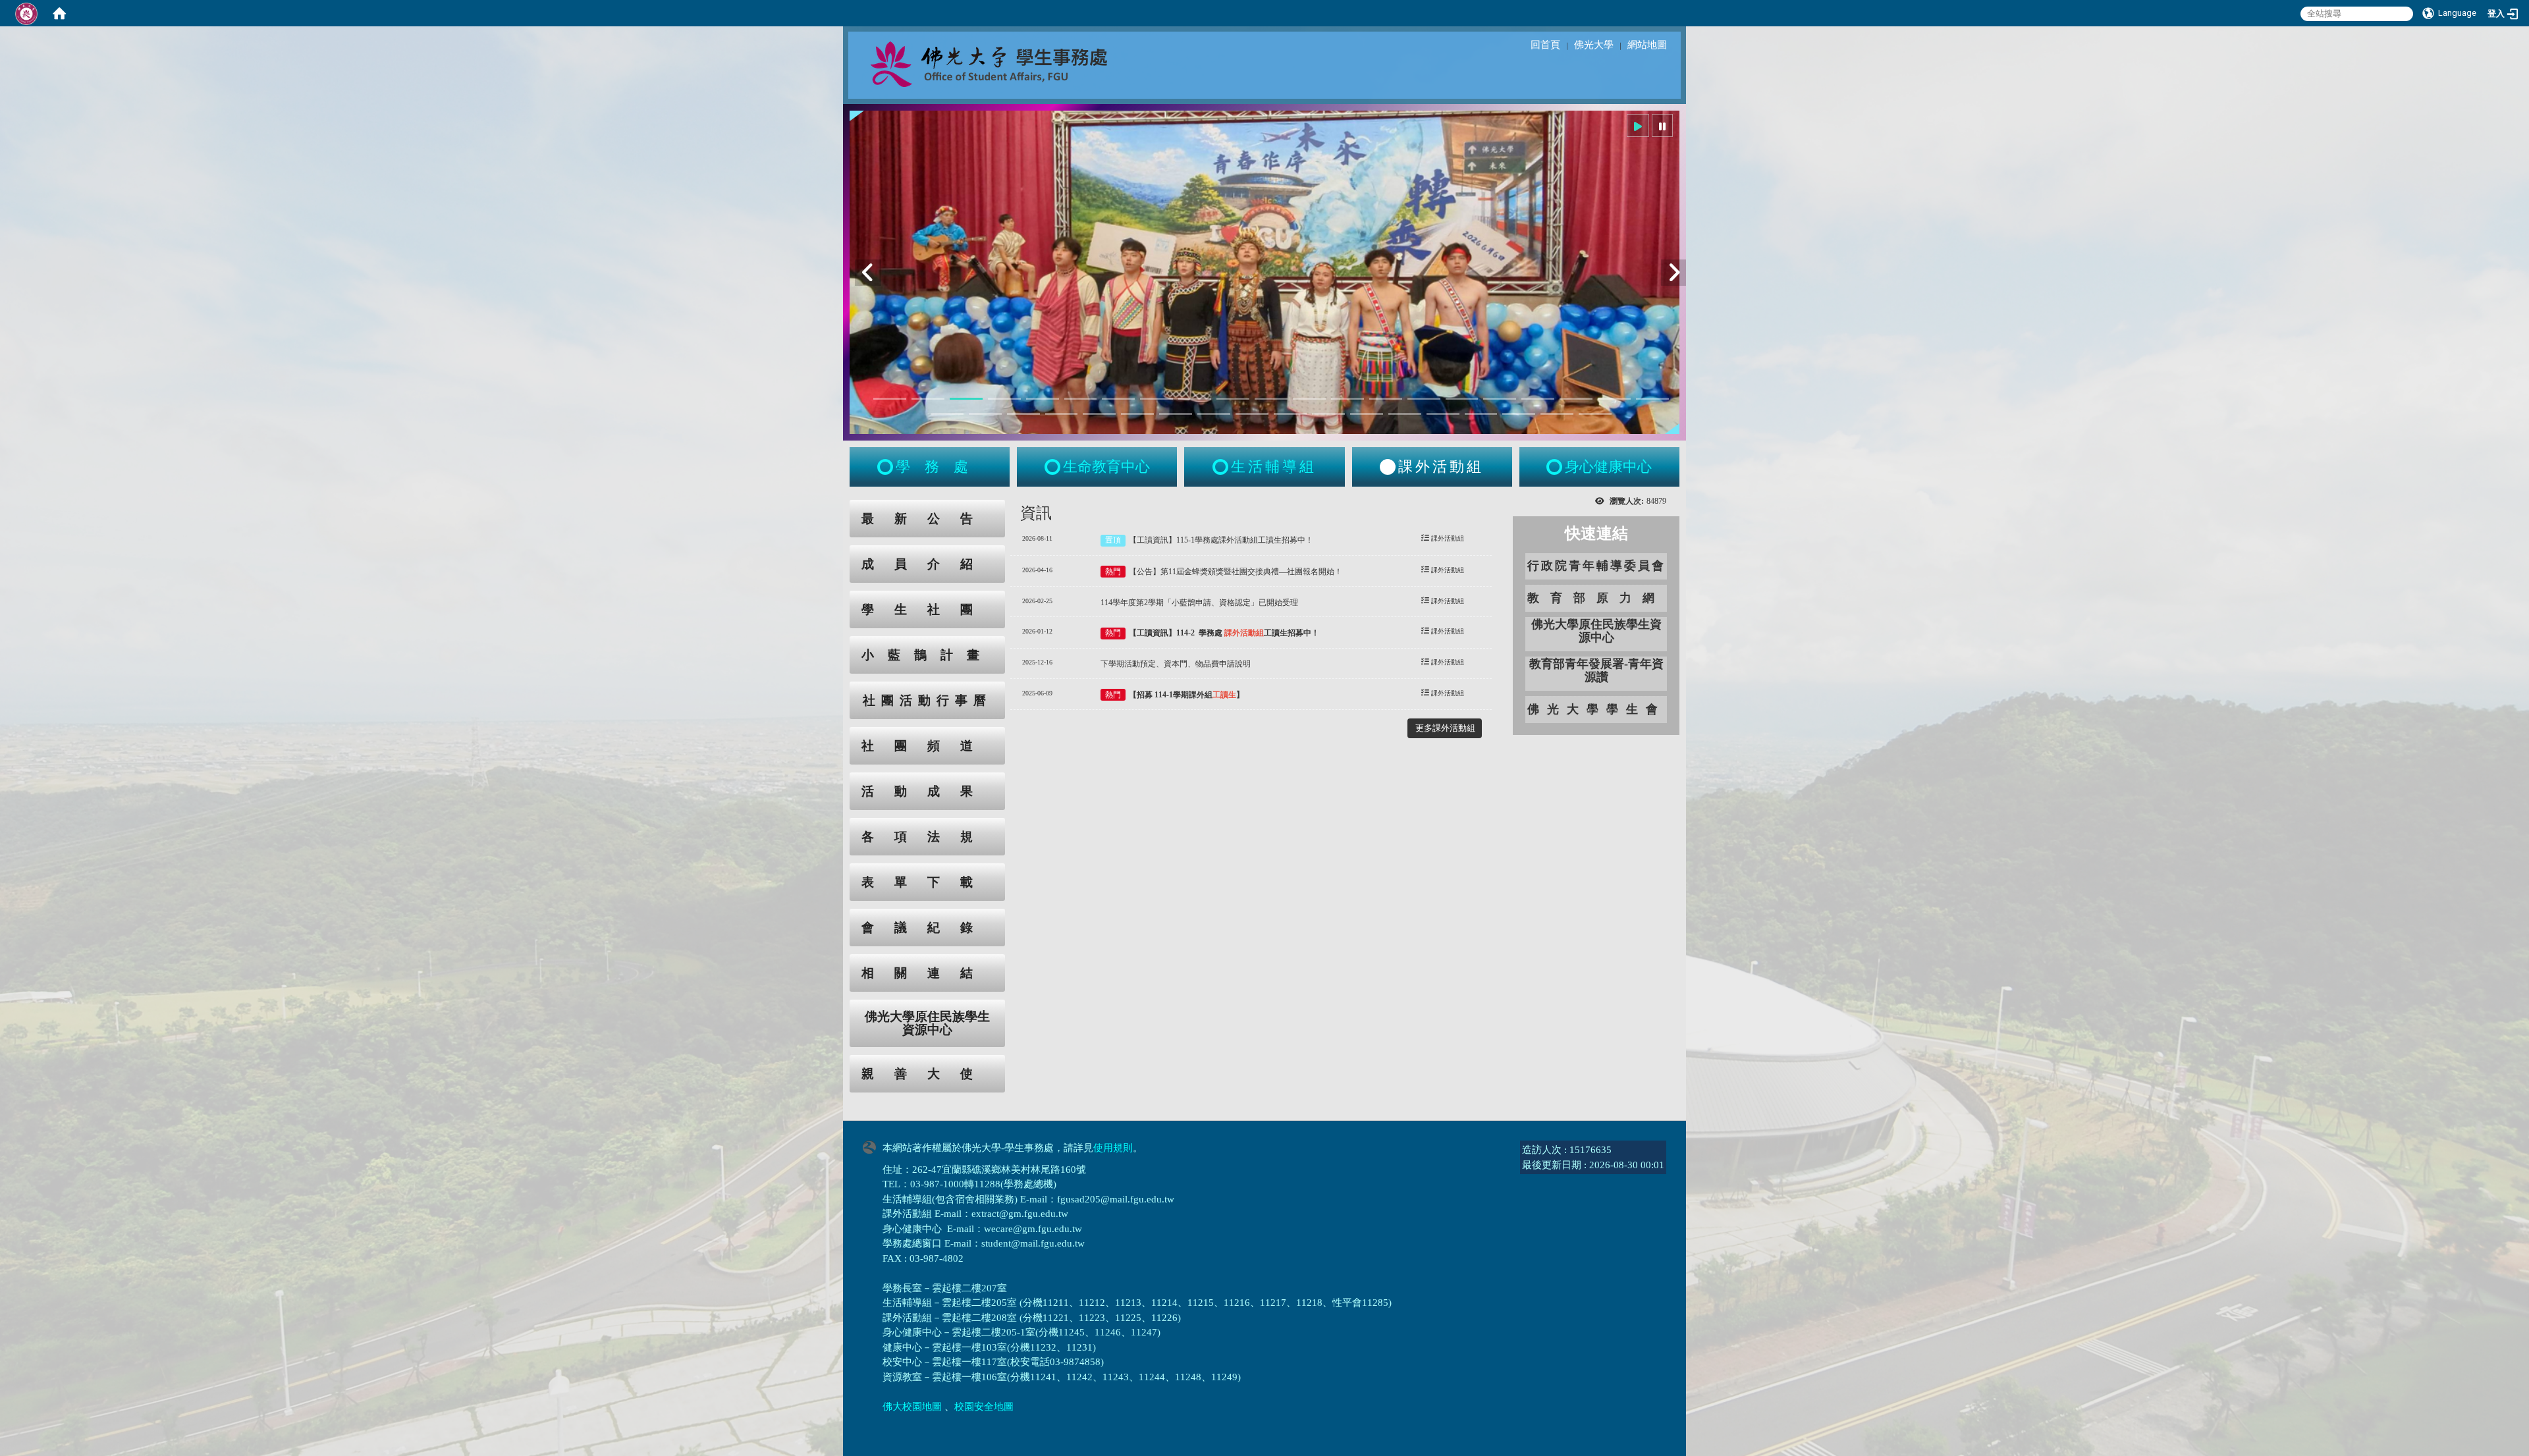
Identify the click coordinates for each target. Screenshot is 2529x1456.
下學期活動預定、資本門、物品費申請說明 (1176, 664)
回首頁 (1545, 45)
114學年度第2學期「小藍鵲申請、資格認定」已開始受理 (1199, 603)
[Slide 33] (1367, 414)
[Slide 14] (1386, 399)
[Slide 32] (1328, 414)
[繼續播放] (1638, 125)
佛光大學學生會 (1596, 709)
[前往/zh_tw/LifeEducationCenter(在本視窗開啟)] (1054, 467)
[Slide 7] (1118, 399)
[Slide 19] (1576, 399)
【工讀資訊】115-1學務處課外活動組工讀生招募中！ (1221, 540)
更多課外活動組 (1445, 728)
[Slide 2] (928, 399)
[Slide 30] (1252, 414)
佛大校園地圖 (912, 1407)
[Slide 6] (1081, 399)
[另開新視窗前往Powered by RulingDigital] (873, 1146)
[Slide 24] (1023, 414)
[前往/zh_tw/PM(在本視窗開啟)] (1556, 467)
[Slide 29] (1214, 414)
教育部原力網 (1596, 598)
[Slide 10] (1233, 399)
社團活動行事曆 (927, 700)
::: (837, 507)
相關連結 (927, 973)
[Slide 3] (966, 399)
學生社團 (927, 609)
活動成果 (927, 791)
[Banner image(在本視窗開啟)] (1264, 272)
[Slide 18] (1538, 399)
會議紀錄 (927, 928)
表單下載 (927, 882)
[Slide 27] (1137, 414)
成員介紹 (927, 564)
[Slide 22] (947, 414)
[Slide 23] (985, 414)
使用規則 (1113, 1148)
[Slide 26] (1099, 414)
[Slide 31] (1290, 414)
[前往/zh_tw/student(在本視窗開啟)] (886, 467)
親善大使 (927, 1074)
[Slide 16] (1462, 399)
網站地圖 (1647, 45)
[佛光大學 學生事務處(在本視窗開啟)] (1018, 63)
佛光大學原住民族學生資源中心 (927, 1023)
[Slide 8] (1156, 399)
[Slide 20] (1614, 399)
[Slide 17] (1500, 399)
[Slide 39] (1595, 414)
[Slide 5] (1043, 399)
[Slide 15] (1424, 399)
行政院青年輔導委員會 (1596, 566)
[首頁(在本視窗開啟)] (59, 13)
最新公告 (927, 519)
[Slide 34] (1405, 414)
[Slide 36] (1481, 414)
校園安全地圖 (984, 1407)
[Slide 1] (890, 399)
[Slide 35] (1443, 414)
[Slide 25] (1062, 414)
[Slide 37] (1519, 414)
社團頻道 (927, 746)
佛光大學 (1594, 45)
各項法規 (927, 837)
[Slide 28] (1176, 414)
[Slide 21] (1652, 399)
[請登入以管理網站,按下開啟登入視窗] (26, 13)
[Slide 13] (1347, 399)
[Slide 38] (1557, 414)
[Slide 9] (1195, 399)
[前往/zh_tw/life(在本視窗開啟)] (1222, 467)
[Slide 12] (1309, 399)
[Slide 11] (1271, 399)
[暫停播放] (1662, 125)
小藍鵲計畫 (927, 655)
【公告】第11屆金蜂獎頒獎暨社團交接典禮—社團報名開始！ (1236, 572)
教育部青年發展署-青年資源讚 (1596, 670)
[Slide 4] (1004, 399)
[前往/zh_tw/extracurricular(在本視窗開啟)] (1388, 467)
